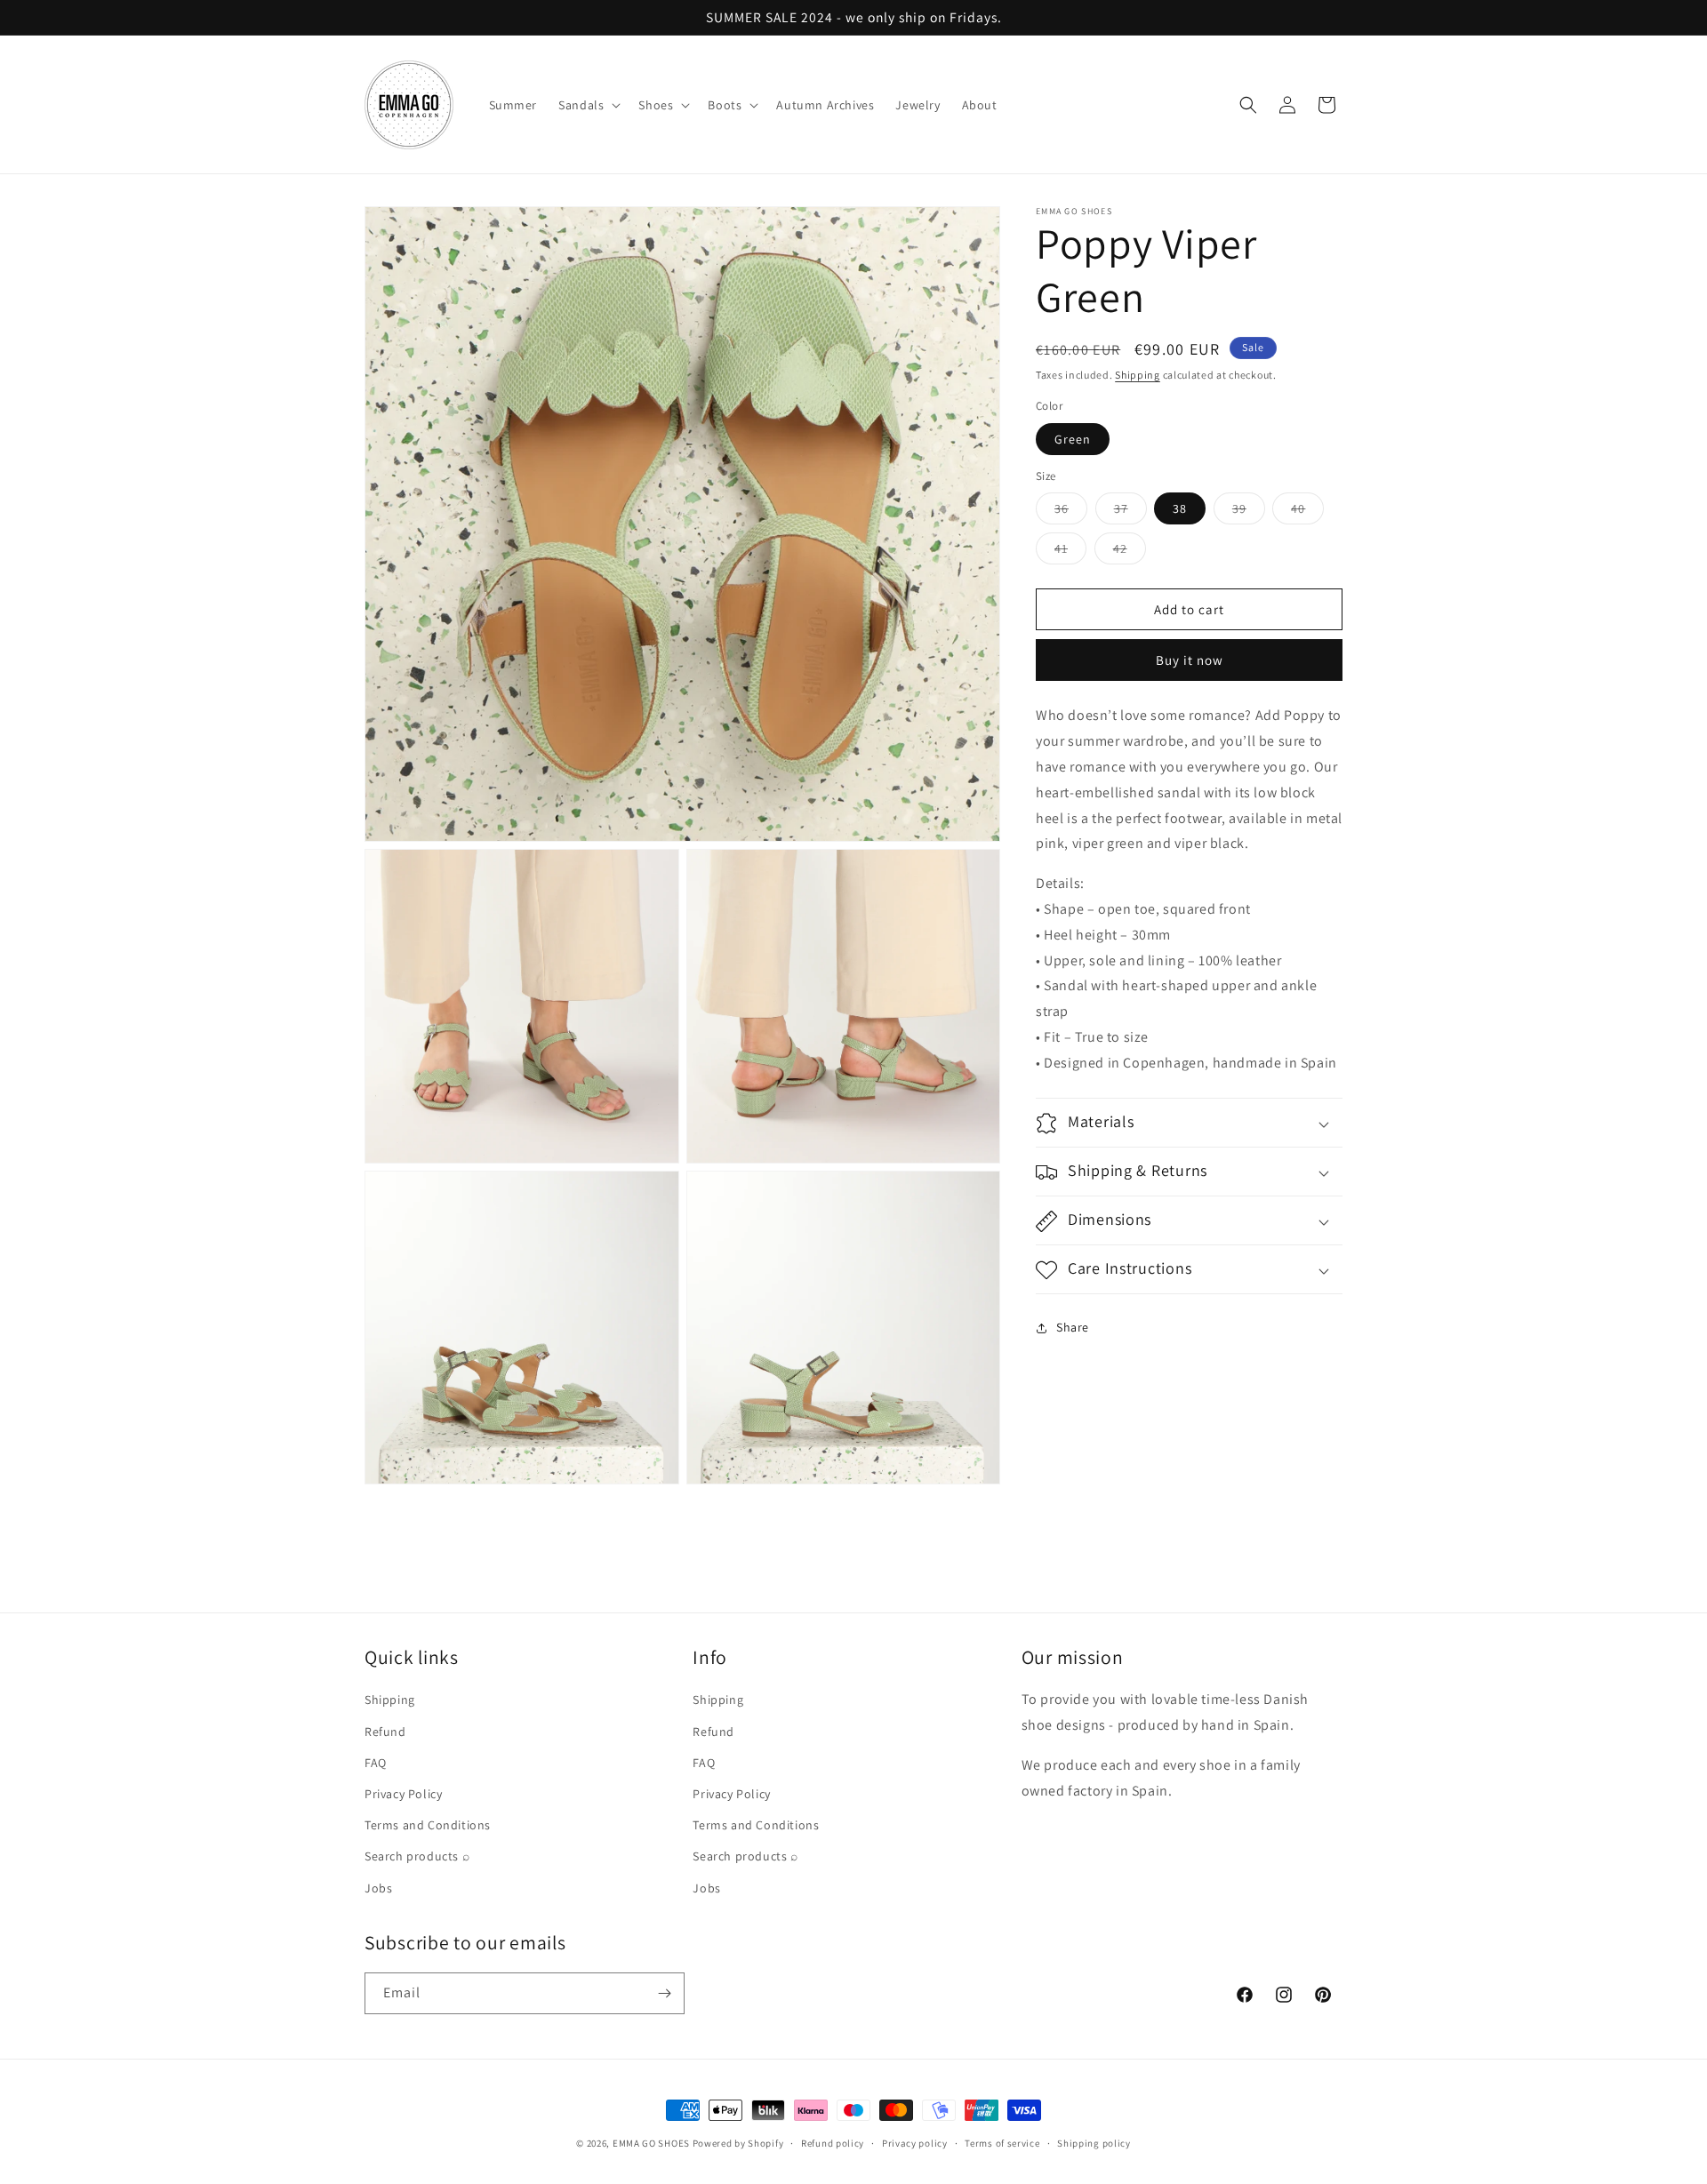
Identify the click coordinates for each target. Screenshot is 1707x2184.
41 (1070, 553)
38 (1180, 509)
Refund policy (833, 2143)
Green (1073, 439)
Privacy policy (915, 2143)
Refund (385, 1732)
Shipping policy (1094, 2143)
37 (1130, 513)
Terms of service (1002, 2143)
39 (1249, 513)
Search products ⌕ (417, 1856)
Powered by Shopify (738, 2143)
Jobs (378, 1888)
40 (1307, 513)
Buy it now (1190, 661)
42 (1130, 553)
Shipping (1138, 375)
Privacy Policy (403, 1794)
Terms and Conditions (428, 1825)
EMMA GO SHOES (651, 2143)
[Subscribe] (664, 1993)
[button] (588, 105)
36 (1071, 513)
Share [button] (1073, 1327)
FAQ (376, 1763)
